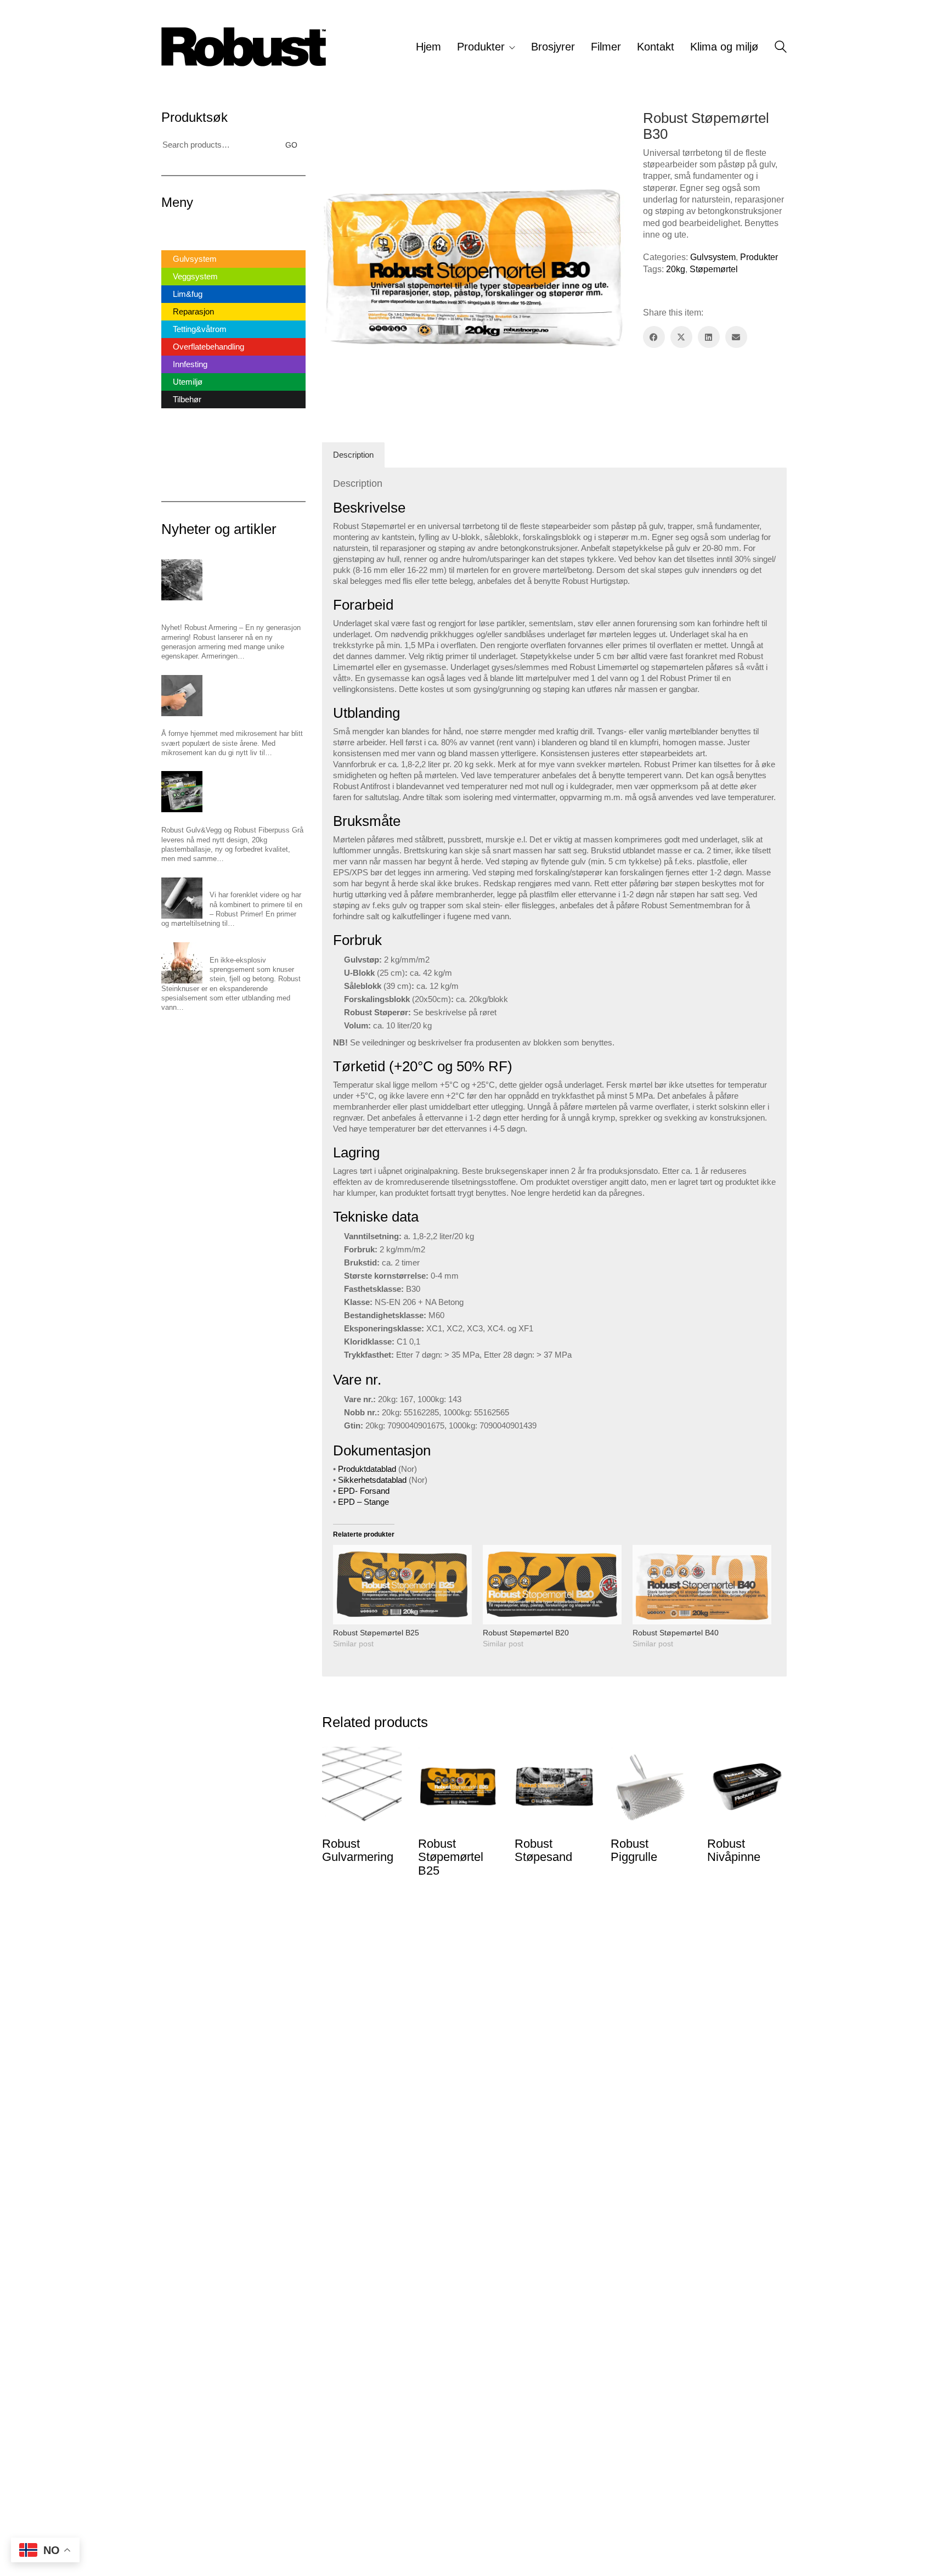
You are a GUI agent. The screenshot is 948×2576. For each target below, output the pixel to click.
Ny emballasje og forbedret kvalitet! (218, 817)
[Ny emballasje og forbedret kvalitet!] (182, 792)
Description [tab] (353, 455)
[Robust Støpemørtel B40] (702, 1585)
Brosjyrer (178, 420)
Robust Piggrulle (634, 1851)
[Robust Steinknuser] (182, 963)
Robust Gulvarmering (358, 1851)
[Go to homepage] (244, 47)
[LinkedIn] (709, 337)
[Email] (736, 337)
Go (291, 145)
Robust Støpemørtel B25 (376, 1633)
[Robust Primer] (182, 898)
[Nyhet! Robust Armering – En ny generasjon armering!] (182, 580)
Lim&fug (188, 294)
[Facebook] (654, 337)
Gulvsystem (713, 257)
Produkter (759, 257)
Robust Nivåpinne (734, 1851)
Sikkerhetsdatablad (372, 1480)
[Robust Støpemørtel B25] (402, 1585)
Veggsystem (195, 276)
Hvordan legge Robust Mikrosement (218, 721)
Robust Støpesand (543, 1851)
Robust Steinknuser (241, 947)
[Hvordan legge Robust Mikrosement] (182, 696)
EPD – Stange (363, 1502)
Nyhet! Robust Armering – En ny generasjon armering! (231, 610)
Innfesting (190, 364)
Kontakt (175, 455)
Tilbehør (187, 399)
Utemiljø (188, 382)
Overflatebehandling (208, 347)
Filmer (173, 438)
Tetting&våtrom (200, 329)
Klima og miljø (187, 473)
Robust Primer (232, 882)
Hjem (171, 227)
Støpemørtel (714, 269)
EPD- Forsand (364, 1491)
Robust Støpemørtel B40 (676, 1633)
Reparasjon (193, 311)
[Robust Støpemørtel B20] (552, 1585)
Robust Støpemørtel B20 (526, 1633)
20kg (676, 269)
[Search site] (781, 48)
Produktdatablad (367, 1469)
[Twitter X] (681, 337)
